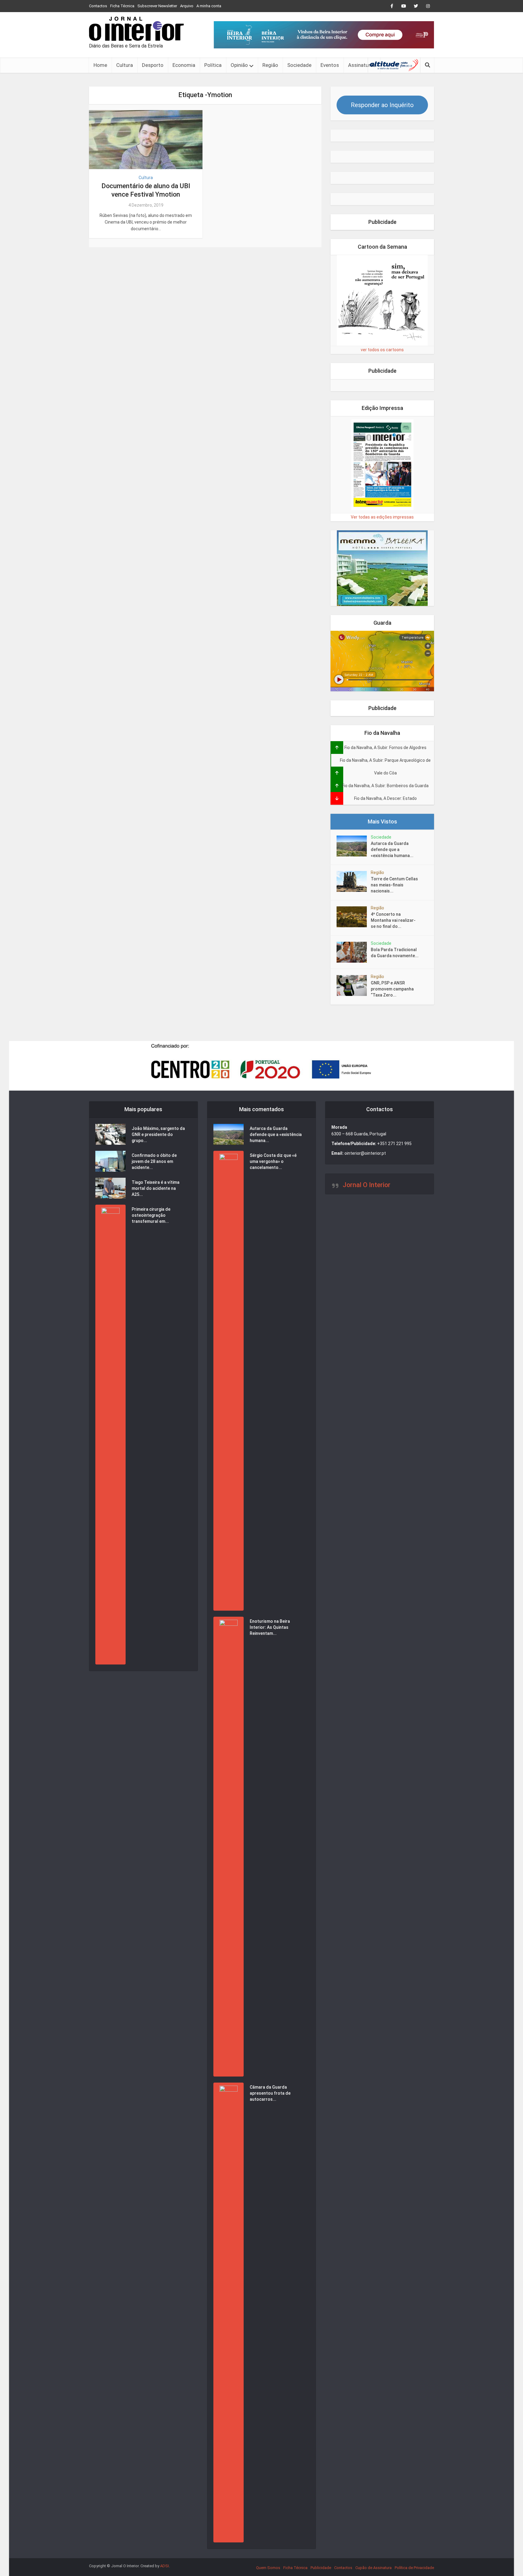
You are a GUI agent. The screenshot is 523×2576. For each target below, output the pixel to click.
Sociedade (299, 65)
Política (213, 65)
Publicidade (321, 2568)
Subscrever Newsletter (157, 6)
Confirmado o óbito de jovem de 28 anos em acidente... (154, 1161)
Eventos (330, 65)
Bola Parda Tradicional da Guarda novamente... (395, 953)
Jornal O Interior (367, 1185)
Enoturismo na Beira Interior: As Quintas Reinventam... (270, 1627)
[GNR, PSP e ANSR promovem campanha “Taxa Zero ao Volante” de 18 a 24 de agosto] (354, 985)
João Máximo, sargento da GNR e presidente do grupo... (158, 1134)
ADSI (164, 2566)
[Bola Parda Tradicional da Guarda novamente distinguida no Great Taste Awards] (354, 952)
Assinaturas (362, 65)
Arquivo (187, 6)
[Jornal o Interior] (136, 29)
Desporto (153, 65)
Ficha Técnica (122, 6)
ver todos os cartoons (382, 350)
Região (270, 65)
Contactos (98, 6)
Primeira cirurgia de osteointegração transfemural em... (151, 1215)
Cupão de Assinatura (373, 2568)
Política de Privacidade (414, 2568)
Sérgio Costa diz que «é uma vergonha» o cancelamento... (273, 1161)
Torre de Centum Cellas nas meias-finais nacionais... (394, 885)
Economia (184, 65)
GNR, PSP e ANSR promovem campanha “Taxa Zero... (392, 989)
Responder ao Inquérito (382, 105)
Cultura (125, 65)
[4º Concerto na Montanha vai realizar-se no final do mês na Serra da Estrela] (354, 917)
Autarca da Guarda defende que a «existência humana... (392, 849)
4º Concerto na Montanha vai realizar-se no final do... (393, 920)
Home (100, 65)
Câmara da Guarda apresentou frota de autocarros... (270, 2093)
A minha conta (209, 6)
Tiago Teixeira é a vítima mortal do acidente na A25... (156, 1188)
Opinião (239, 65)
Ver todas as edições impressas (382, 517)
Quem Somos (268, 2568)
